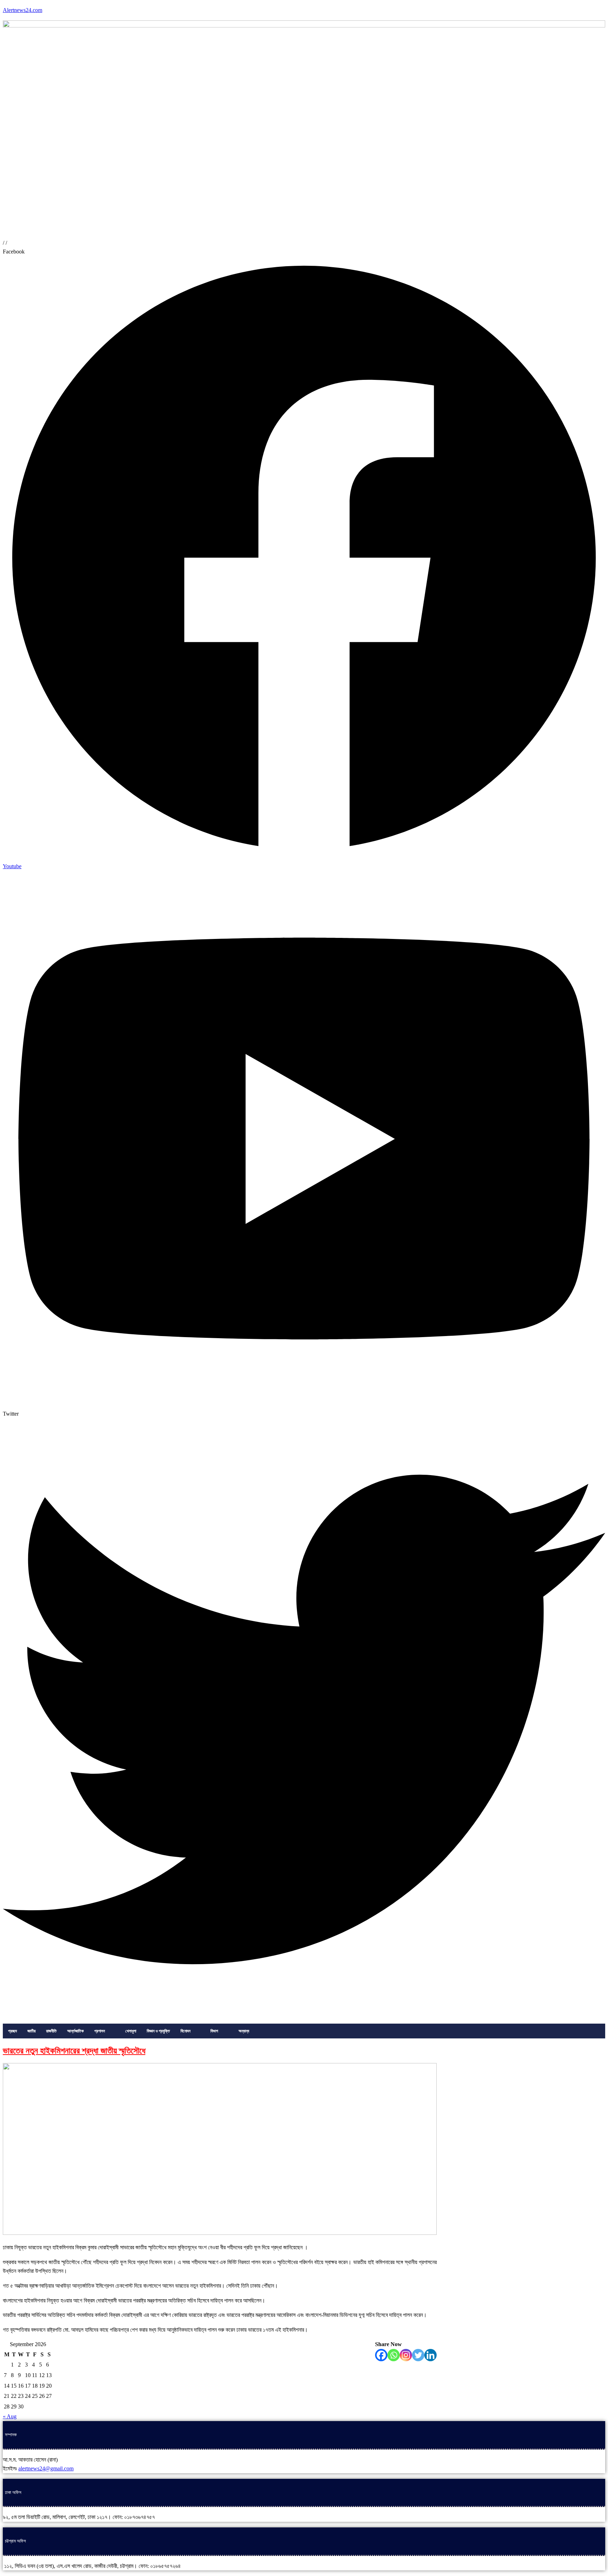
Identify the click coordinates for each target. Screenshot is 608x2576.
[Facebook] (381, 2355)
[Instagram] (406, 2355)
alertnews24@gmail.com (46, 2468)
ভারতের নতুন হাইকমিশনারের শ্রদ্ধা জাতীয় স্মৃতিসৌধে (74, 2051)
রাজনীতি (51, 2031)
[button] (104, 2031)
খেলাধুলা (131, 2031)
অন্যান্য (244, 2031)
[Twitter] (418, 2355)
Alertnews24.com (23, 10)
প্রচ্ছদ (12, 2031)
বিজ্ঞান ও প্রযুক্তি (158, 2031)
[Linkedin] (430, 2355)
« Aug (10, 2416)
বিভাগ (214, 2031)
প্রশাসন (100, 2031)
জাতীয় (31, 2031)
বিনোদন (185, 2031)
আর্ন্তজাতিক (75, 2031)
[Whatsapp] (394, 2355)
